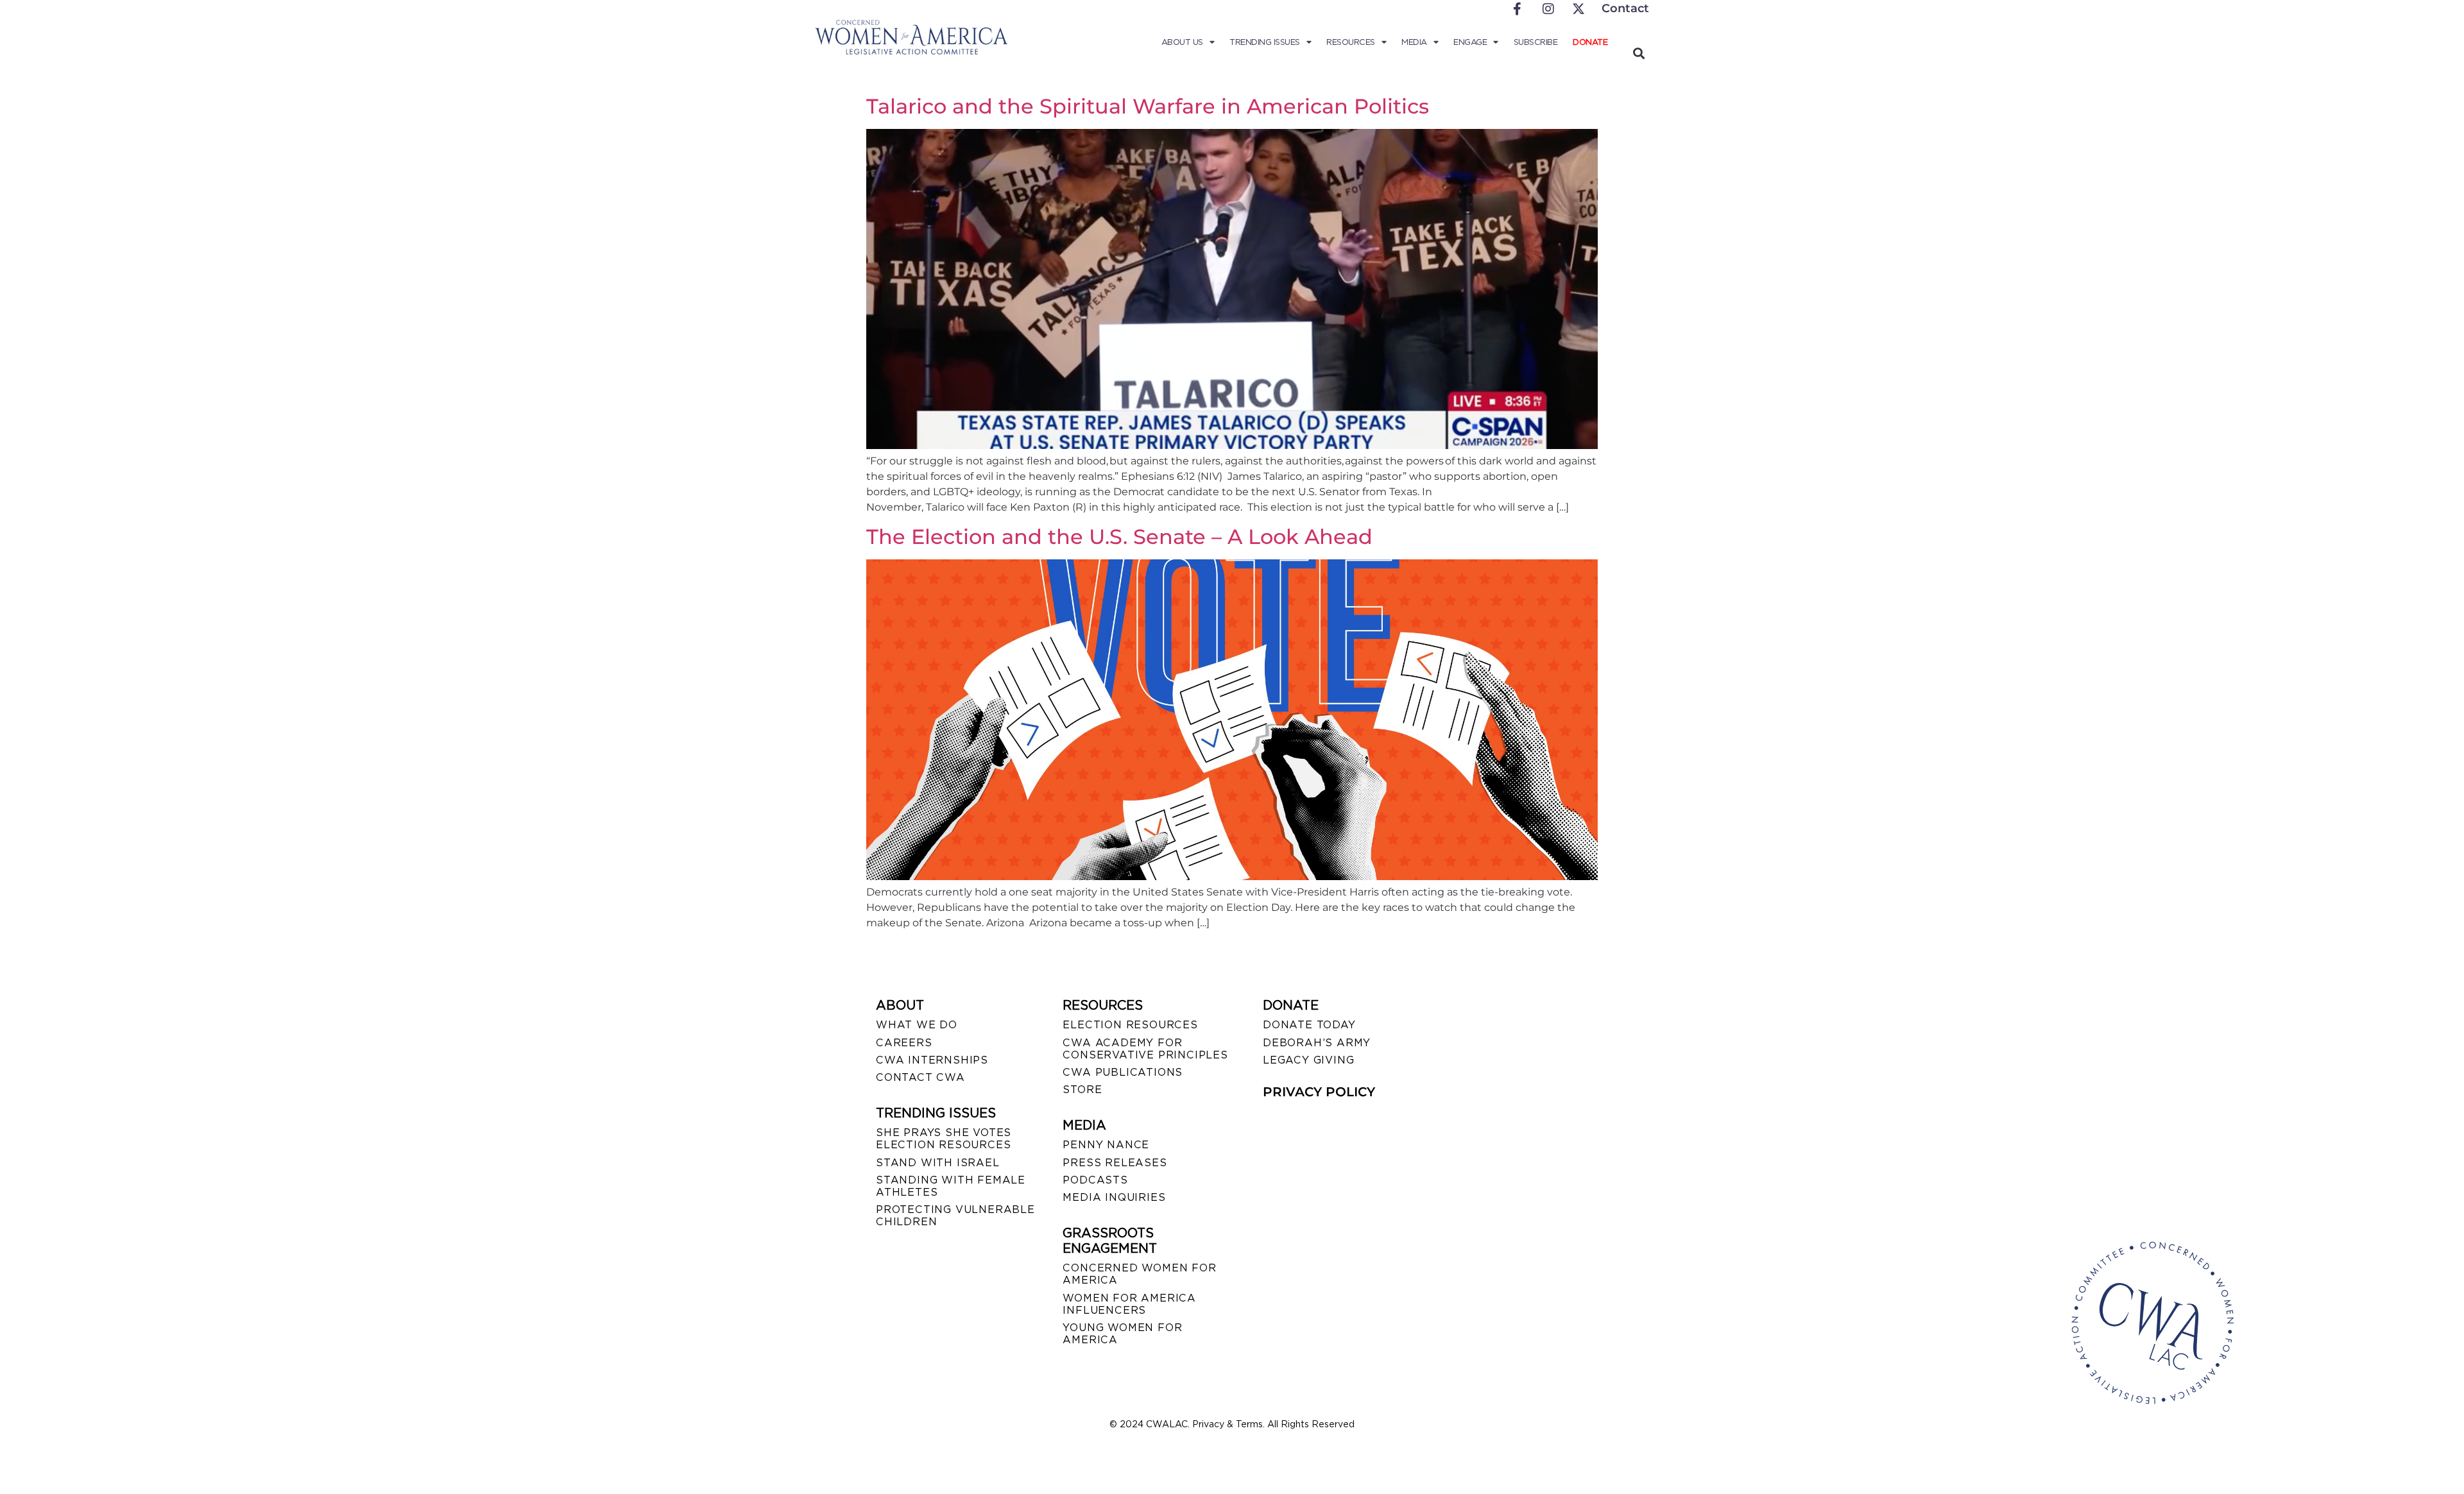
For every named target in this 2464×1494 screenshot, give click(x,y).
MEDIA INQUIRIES (1114, 1197)
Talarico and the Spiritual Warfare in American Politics (1148, 106)
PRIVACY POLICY (1319, 1092)
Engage (1470, 42)
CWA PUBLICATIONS (1123, 1072)
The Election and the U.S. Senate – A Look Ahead (1119, 537)
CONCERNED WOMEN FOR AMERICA (1139, 1274)
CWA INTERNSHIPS (932, 1060)
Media (1414, 42)
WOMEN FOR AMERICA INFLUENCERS (1129, 1304)
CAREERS (904, 1043)
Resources (1351, 42)
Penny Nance (1106, 1145)
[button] (1638, 53)
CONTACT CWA (920, 1077)
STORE (1082, 1090)
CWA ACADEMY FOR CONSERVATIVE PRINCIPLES (1145, 1049)
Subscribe (1536, 42)
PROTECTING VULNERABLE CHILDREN (955, 1216)
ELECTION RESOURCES (1130, 1025)
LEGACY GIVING (1308, 1060)
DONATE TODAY (1309, 1025)
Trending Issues (1265, 42)
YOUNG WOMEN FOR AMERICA (1122, 1334)
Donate (1590, 42)
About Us (1182, 42)
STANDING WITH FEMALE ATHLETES (951, 1186)
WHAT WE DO (917, 1025)
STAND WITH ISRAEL (938, 1163)
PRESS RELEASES (1115, 1163)
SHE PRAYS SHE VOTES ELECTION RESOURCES (944, 1139)
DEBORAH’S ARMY (1317, 1043)
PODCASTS (1095, 1180)
